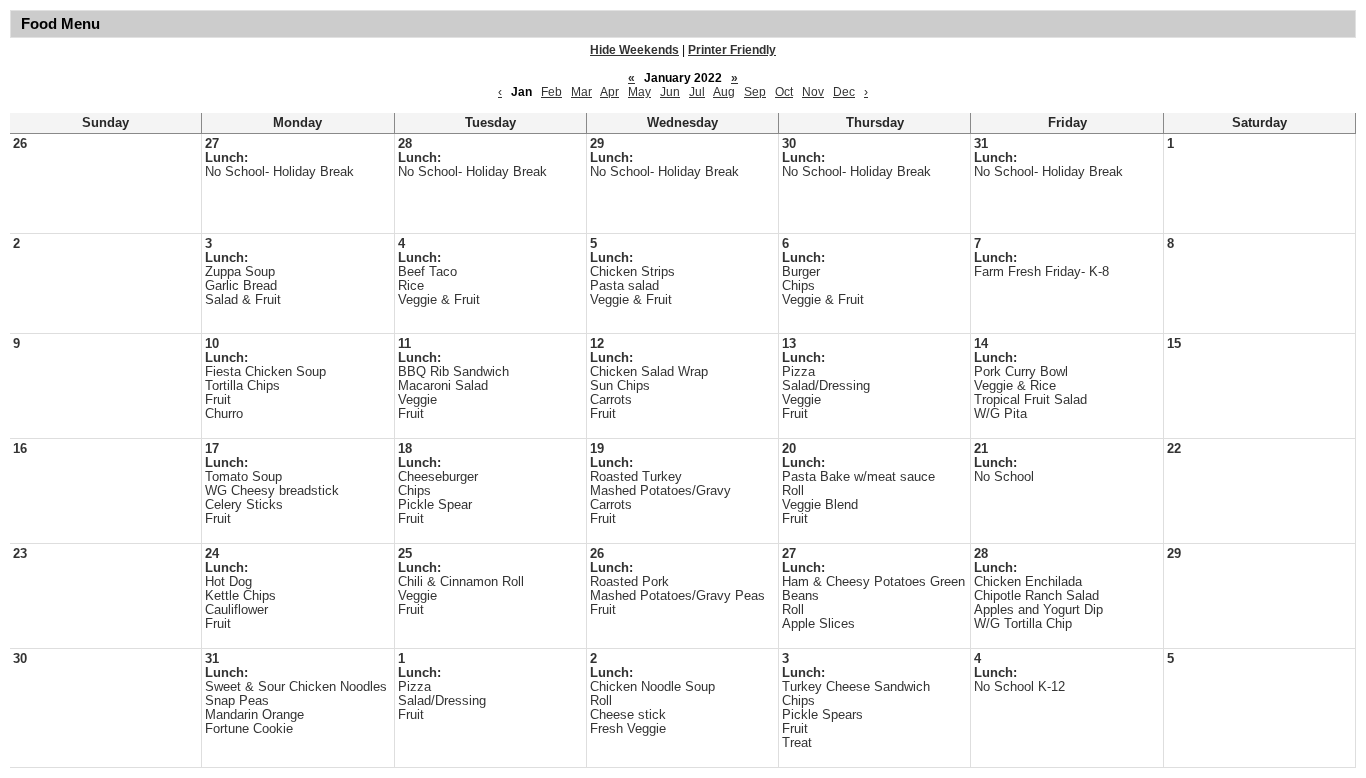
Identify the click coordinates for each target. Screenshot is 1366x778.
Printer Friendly (732, 50)
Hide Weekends (634, 50)
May (639, 92)
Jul (697, 92)
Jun (670, 92)
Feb (551, 92)
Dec (844, 92)
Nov (813, 92)
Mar (581, 92)
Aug (724, 92)
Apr (609, 92)
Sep (755, 92)
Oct (784, 92)
